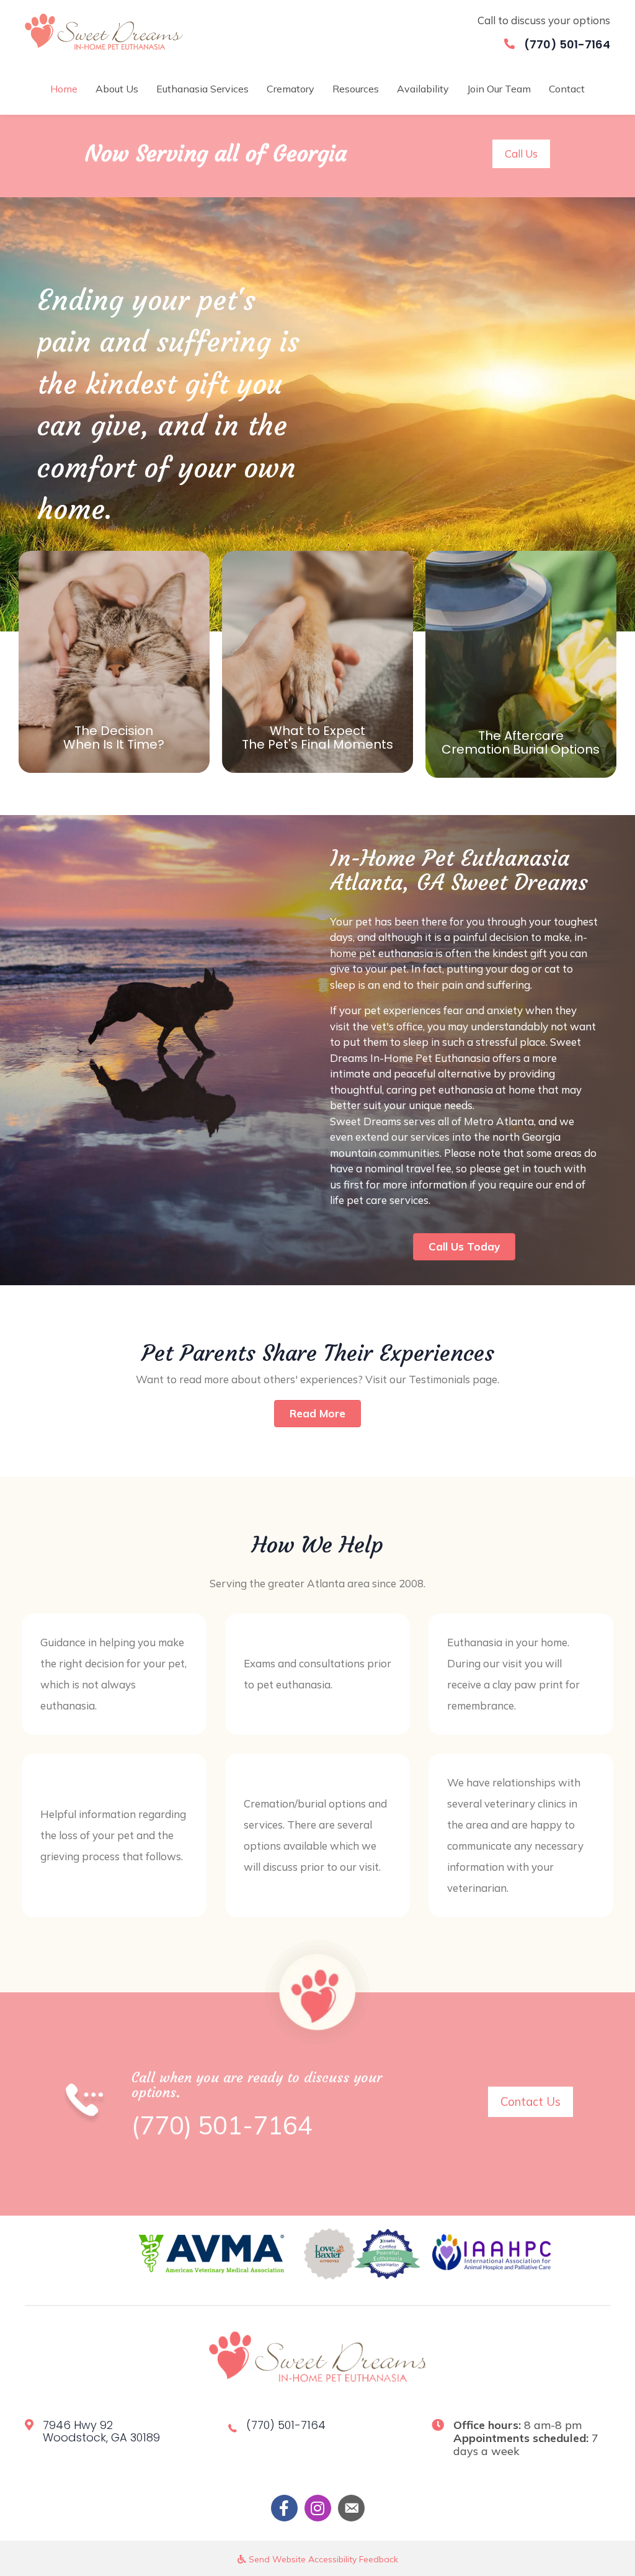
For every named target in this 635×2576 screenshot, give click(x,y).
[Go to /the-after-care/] (521, 664)
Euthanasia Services (202, 89)
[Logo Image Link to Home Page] (104, 30)
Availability (423, 89)
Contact (567, 89)
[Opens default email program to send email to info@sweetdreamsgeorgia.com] (351, 2508)
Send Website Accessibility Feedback (322, 2559)
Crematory (291, 89)
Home (64, 89)
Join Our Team (499, 89)
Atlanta (515, 1121)
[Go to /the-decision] (114, 662)
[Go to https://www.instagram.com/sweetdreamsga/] (318, 2508)
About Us (117, 89)
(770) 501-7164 (567, 44)
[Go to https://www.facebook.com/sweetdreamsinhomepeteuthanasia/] (284, 2508)
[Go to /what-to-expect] (317, 662)
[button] (521, 154)
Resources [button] (356, 89)
